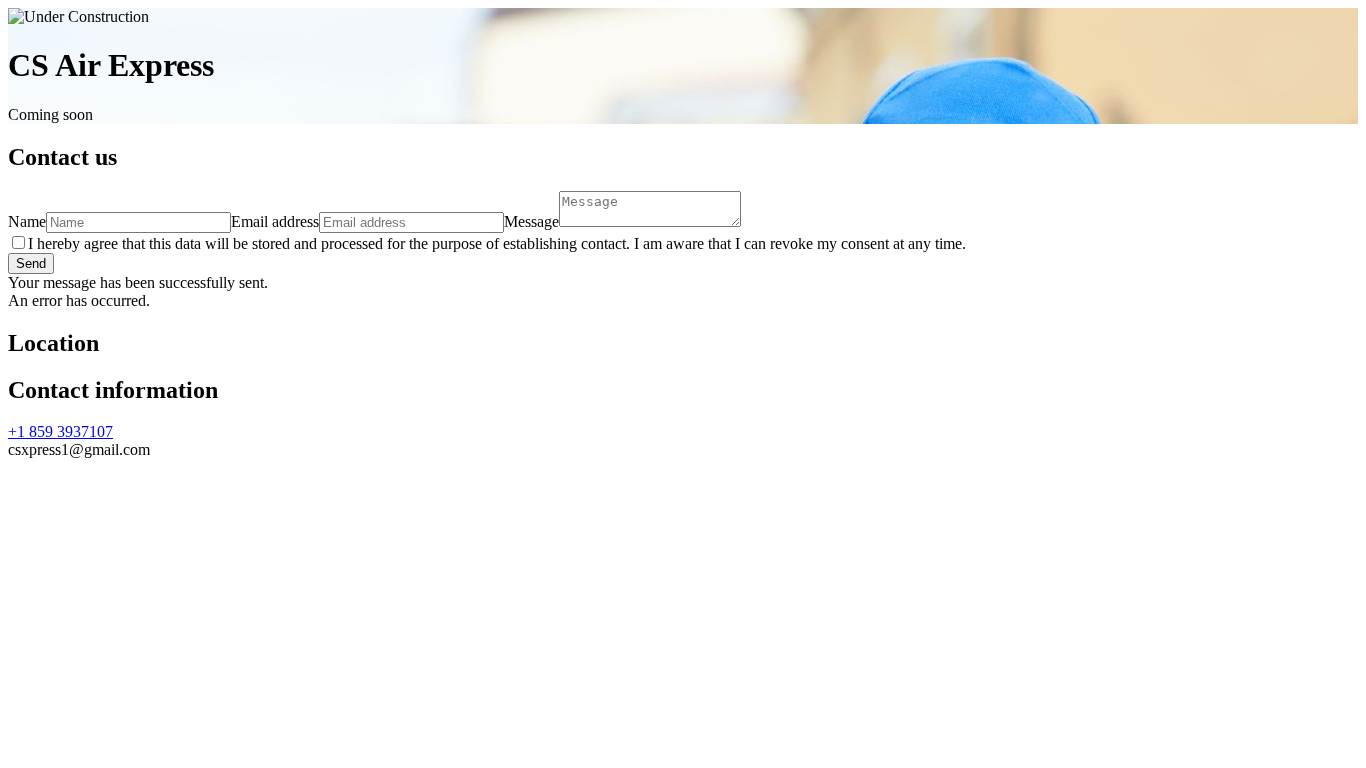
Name (27, 221)
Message (531, 221)
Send (31, 263)
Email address (275, 221)
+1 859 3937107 (60, 431)
